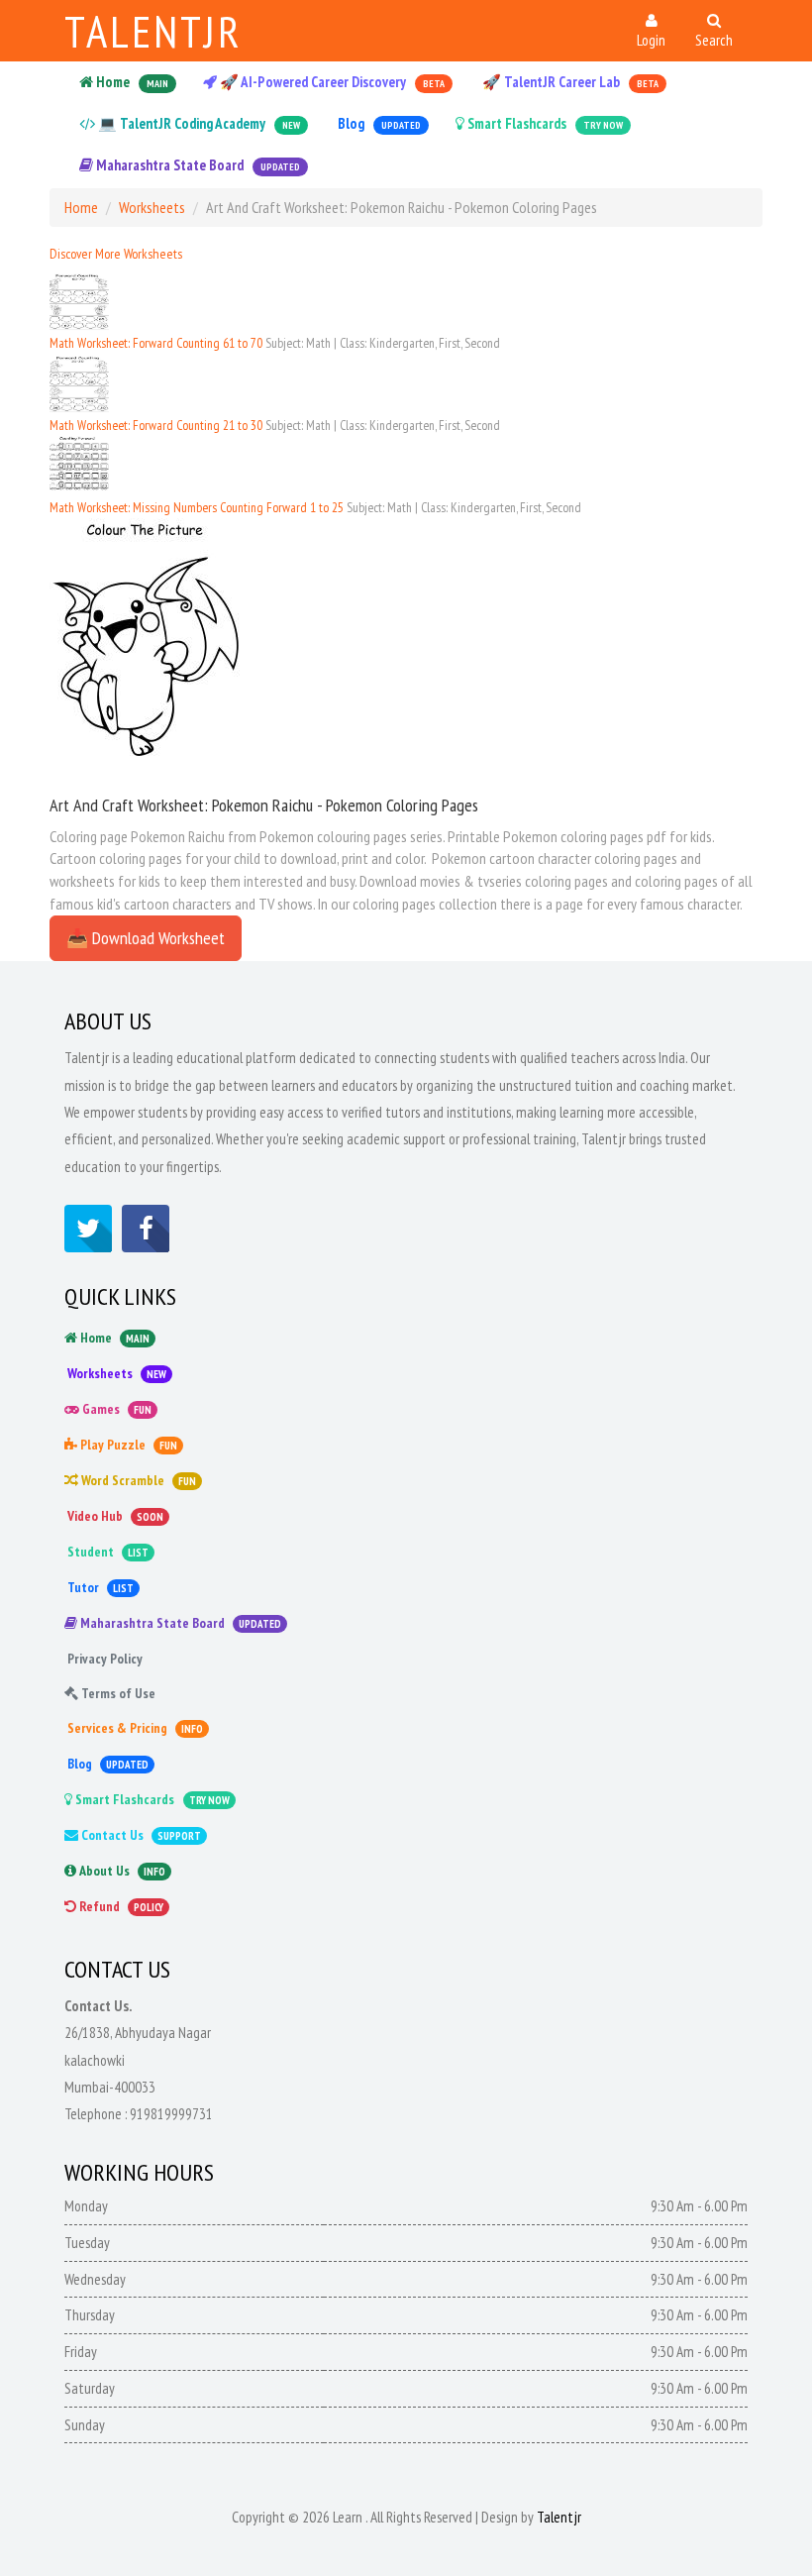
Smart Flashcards (544, 123)
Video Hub (114, 1516)
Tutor (99, 1587)
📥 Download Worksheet (146, 938)
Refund (120, 1906)
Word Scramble (137, 1480)
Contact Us (140, 1835)
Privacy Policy (103, 1659)
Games (115, 1409)
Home (131, 82)
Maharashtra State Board (197, 165)
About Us (121, 1871)
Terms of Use (117, 1693)
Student (106, 1552)
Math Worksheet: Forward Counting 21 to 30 (157, 425)
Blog (378, 123)
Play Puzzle (127, 1445)
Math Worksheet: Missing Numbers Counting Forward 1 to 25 (198, 507)
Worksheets (152, 207)
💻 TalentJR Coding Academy (198, 123)
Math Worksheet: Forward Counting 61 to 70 (157, 343)
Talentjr (153, 31)
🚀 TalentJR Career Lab (569, 82)
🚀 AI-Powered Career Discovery (331, 82)
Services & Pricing (134, 1728)
